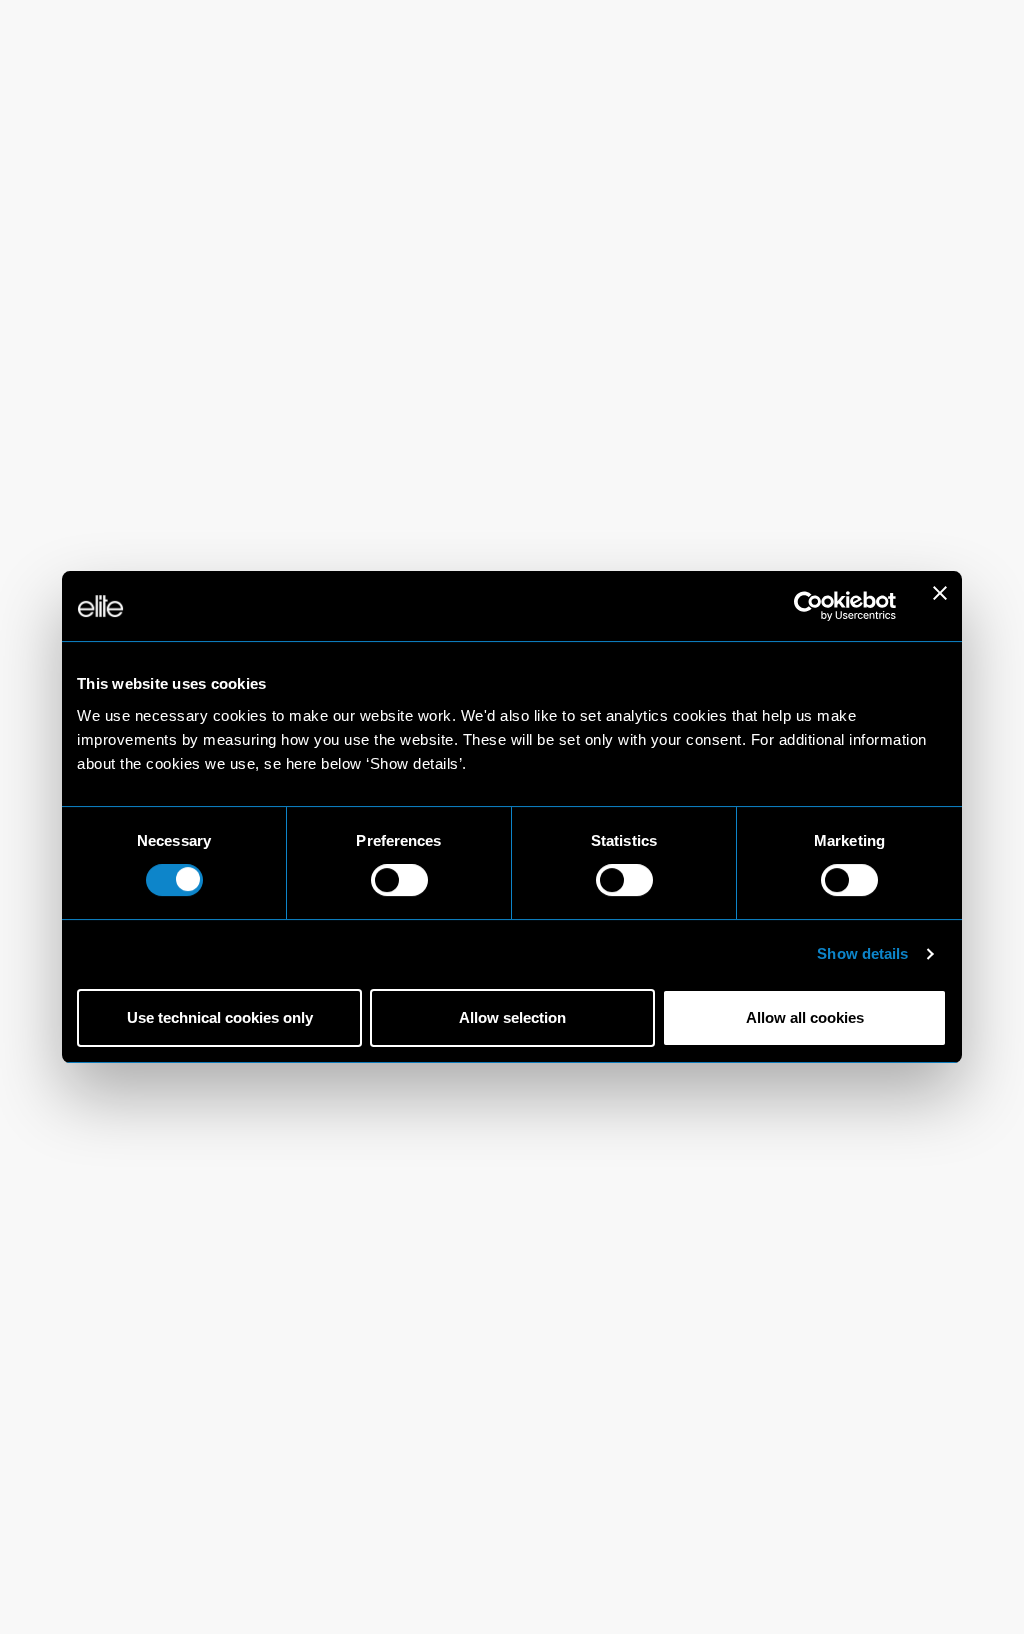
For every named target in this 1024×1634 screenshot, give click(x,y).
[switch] (399, 880)
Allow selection (512, 1017)
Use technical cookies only (220, 1017)
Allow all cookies (805, 1017)
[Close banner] (940, 606)
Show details (862, 953)
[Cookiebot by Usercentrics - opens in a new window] (808, 606)
